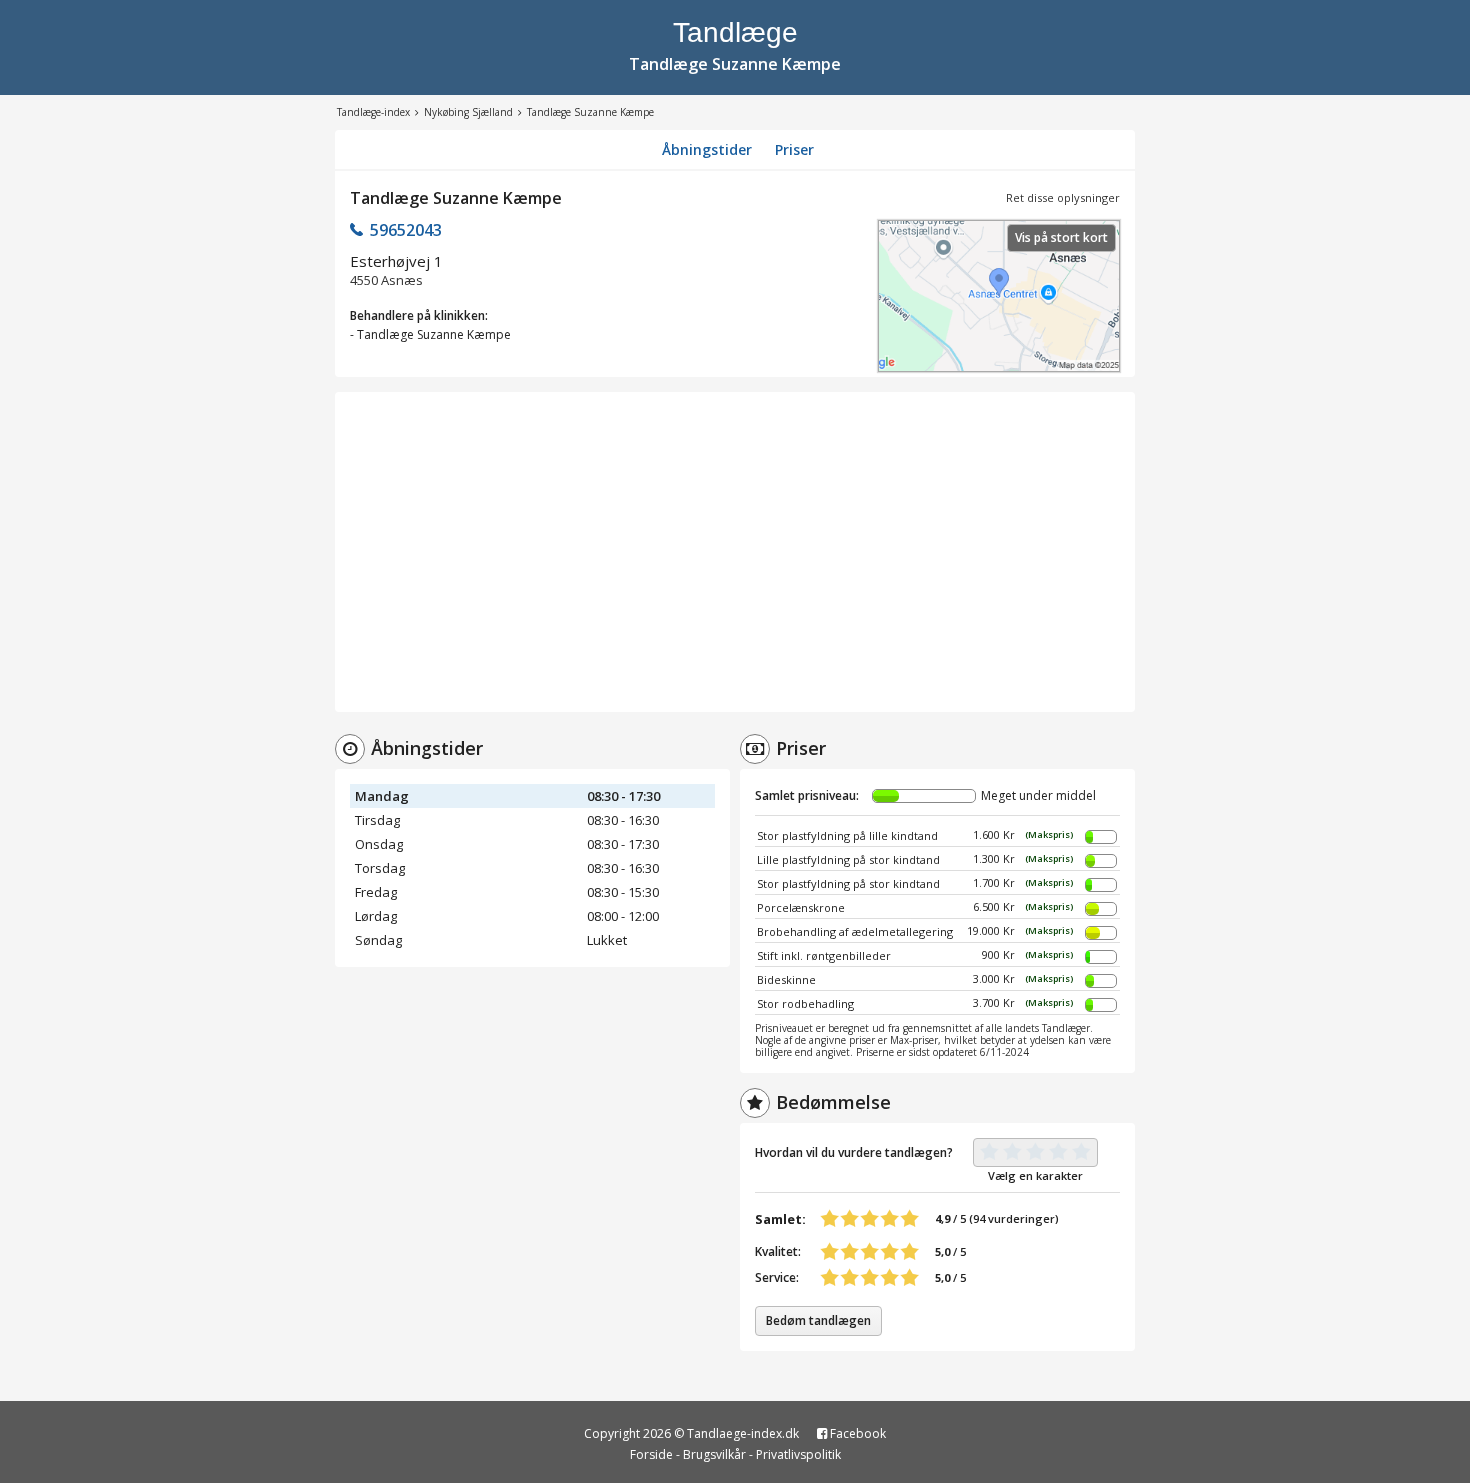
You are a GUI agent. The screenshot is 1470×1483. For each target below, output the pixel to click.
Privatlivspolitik (798, 1454)
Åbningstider (707, 149)
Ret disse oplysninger (1063, 197)
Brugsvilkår (714, 1454)
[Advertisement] (735, 552)
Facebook (856, 1433)
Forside (651, 1454)
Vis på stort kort (1061, 237)
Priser (794, 149)
